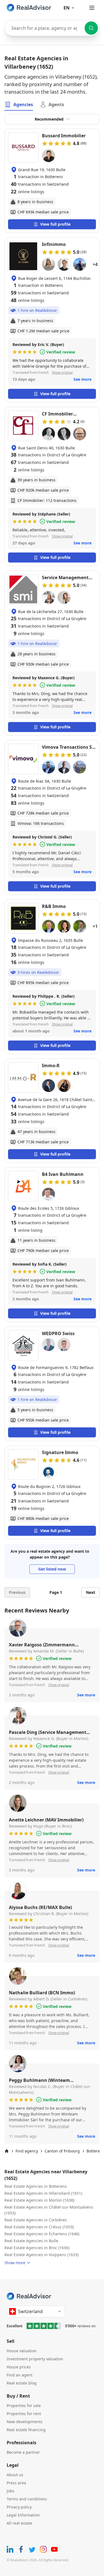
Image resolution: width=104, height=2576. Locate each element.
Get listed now (52, 1569)
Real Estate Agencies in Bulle (31, 2241)
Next (91, 1592)
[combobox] (52, 28)
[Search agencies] (91, 28)
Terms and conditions (27, 2499)
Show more (15, 2263)
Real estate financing (26, 2430)
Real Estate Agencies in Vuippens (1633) (41, 2255)
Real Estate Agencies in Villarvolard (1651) (43, 2193)
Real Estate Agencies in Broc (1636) (37, 2248)
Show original (62, 373)
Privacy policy (19, 2507)
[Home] (7, 2151)
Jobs (11, 2491)
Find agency (27, 2151)
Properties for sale (24, 2405)
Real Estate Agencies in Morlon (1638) (39, 2200)
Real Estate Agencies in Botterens (36, 2186)
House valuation (22, 2351)
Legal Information (23, 2515)
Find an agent (20, 2375)
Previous (17, 1592)
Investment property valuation (35, 2359)
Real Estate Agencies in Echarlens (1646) (42, 2234)
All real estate (19, 2523)
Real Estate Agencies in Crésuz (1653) (39, 2227)
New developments (25, 2422)
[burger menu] (92, 8)
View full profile (55, 224)
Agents (56, 104)
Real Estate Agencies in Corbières (36, 2220)
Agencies (23, 104)
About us (15, 2475)
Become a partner (23, 2452)
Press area (16, 2483)
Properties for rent (24, 2414)
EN (67, 8)
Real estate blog (22, 2383)
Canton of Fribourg (62, 2151)
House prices (19, 2367)
